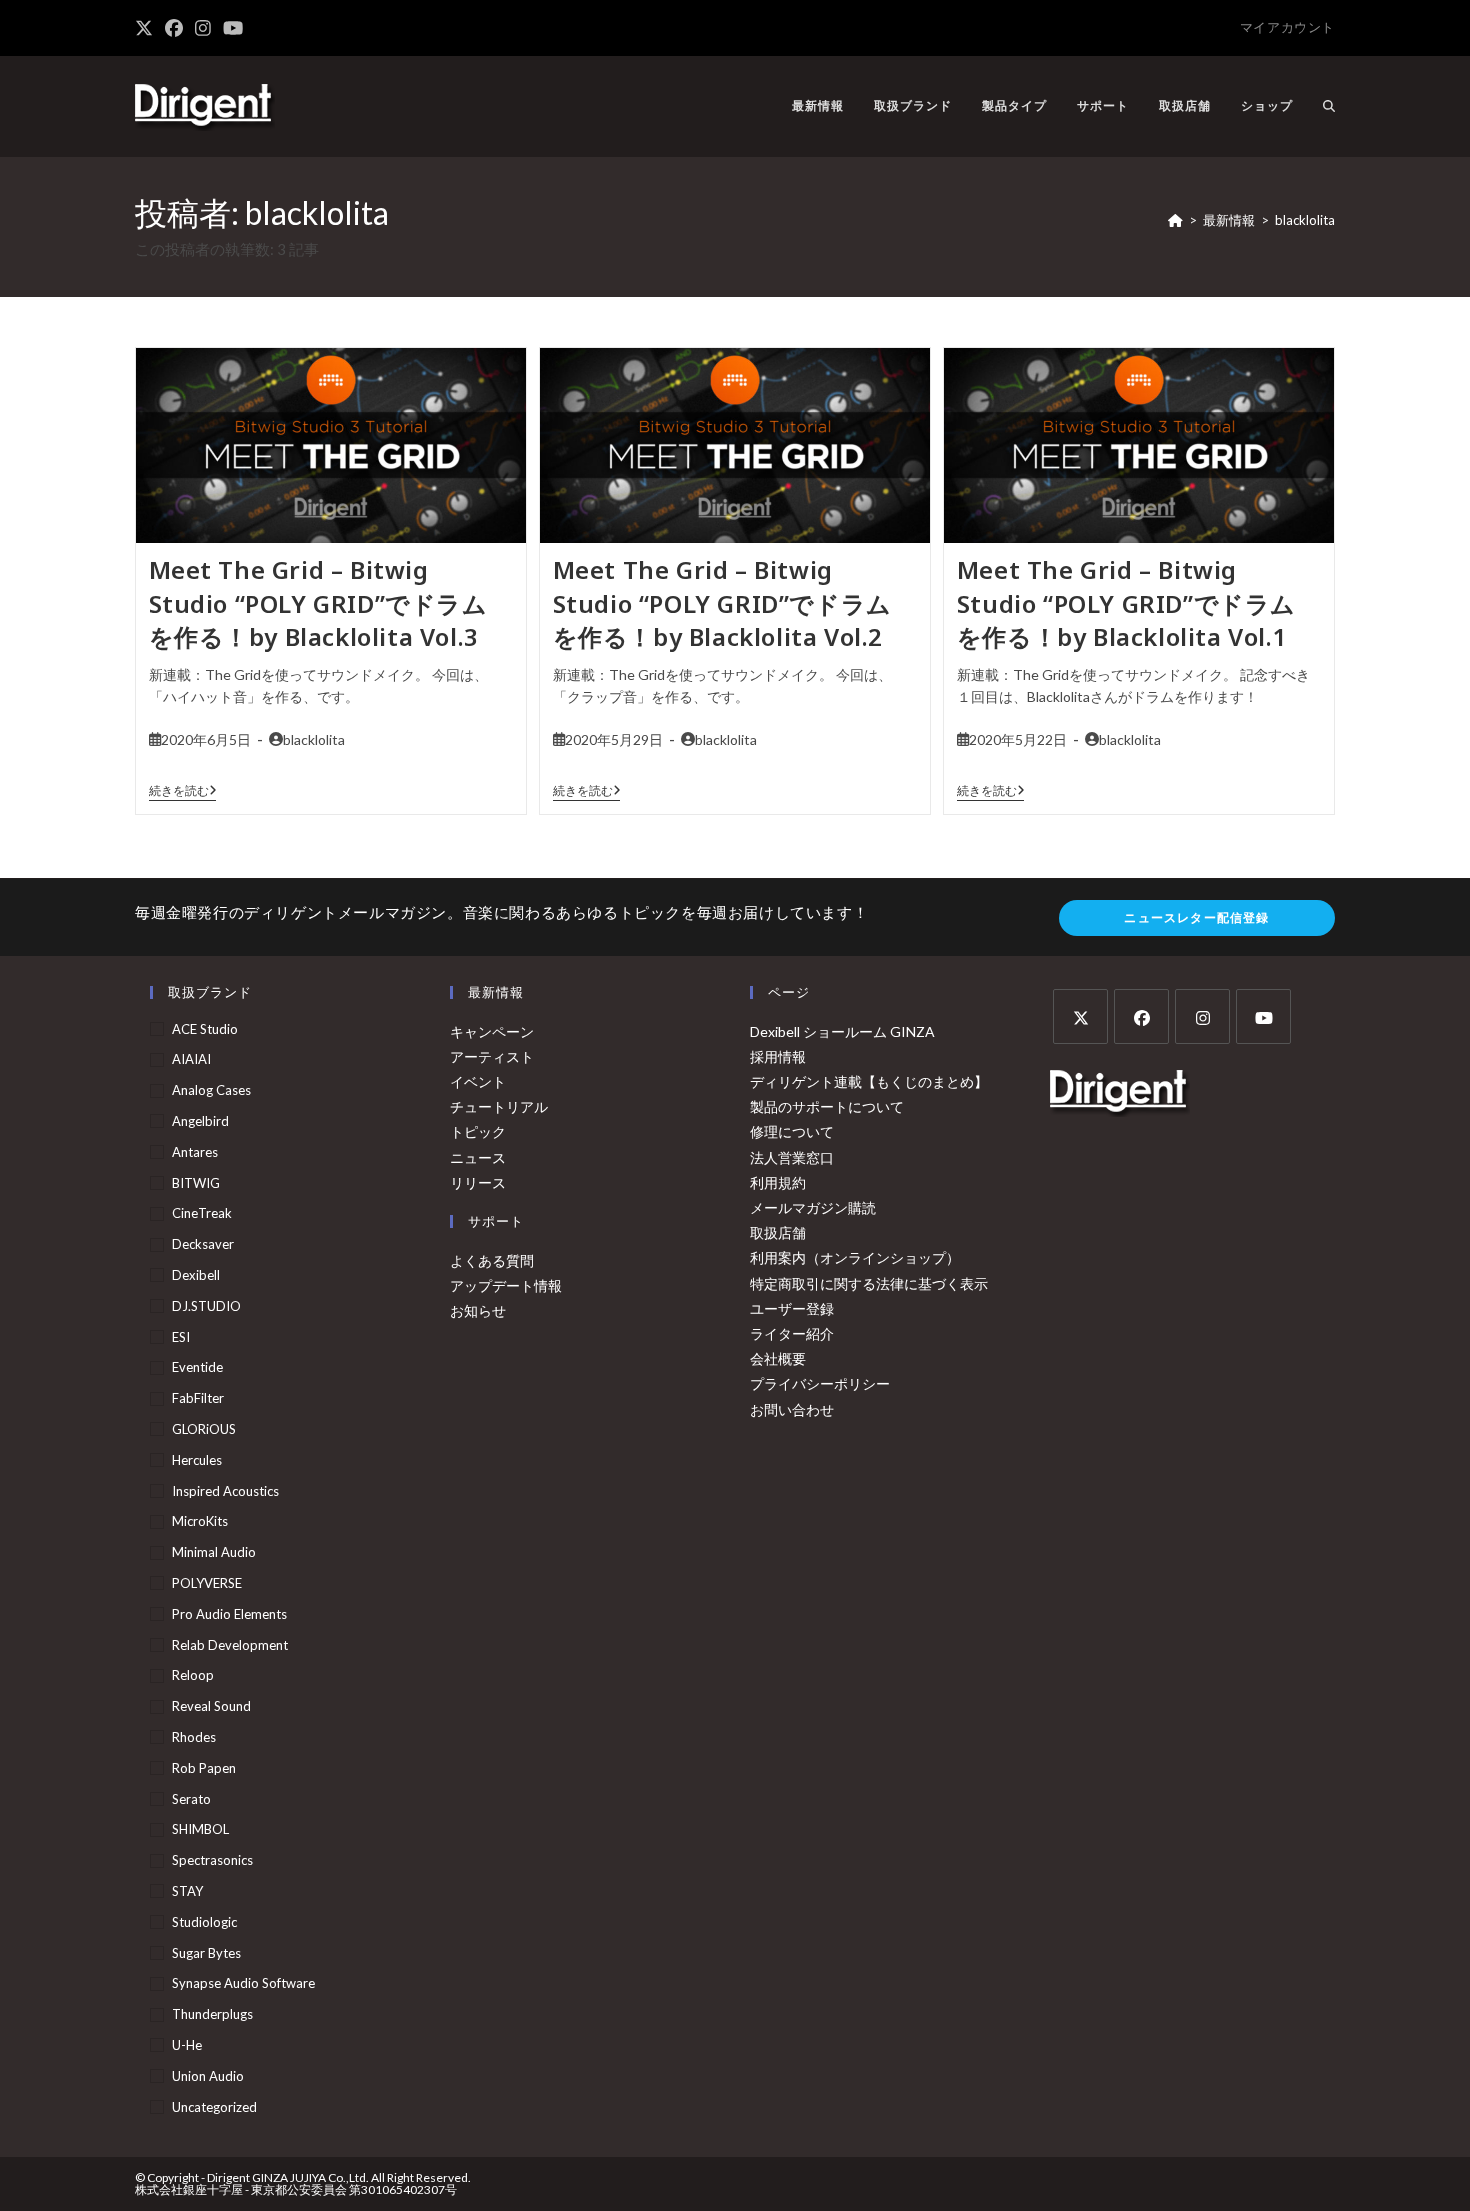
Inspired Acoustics (225, 1491)
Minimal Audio (214, 1552)
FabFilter (198, 1398)
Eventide (197, 1367)
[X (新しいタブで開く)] (147, 28)
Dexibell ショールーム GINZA (842, 1031)
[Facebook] (1141, 1016)
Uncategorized (214, 2107)
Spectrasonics (212, 1860)
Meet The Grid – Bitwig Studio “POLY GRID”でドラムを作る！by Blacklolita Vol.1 (1126, 603)
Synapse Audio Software (243, 1983)
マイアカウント (1287, 27)
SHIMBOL (200, 1829)
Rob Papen (204, 1768)
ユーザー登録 (792, 1308)
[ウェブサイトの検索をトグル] (1329, 106)
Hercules (197, 1460)
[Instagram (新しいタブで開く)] (203, 28)
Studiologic (204, 1922)
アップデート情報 (506, 1285)
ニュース (478, 1157)
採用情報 (778, 1056)
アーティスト (492, 1056)
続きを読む (183, 791)
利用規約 (778, 1182)
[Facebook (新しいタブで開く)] (174, 28)
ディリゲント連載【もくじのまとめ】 (869, 1081)
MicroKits (200, 1521)
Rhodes (194, 1737)
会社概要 (778, 1358)
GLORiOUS (204, 1429)
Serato (191, 1799)
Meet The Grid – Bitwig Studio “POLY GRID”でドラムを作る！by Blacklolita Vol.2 (722, 603)
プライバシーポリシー (820, 1383)
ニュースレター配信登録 (1196, 917)
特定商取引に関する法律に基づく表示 (869, 1283)
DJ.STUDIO (206, 1306)
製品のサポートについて (827, 1106)
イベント (478, 1081)
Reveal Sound (211, 1706)
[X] (1080, 1016)
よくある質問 (492, 1260)
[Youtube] (1263, 1016)
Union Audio (208, 2076)
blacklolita (1305, 220)
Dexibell (196, 1275)
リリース (478, 1182)
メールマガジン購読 (813, 1207)
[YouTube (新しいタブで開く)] (233, 28)
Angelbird (200, 1121)
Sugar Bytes (206, 1953)
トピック (478, 1131)
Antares (195, 1152)
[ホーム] (1175, 220)
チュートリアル (499, 1106)
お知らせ (478, 1310)
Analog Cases (211, 1090)
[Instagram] (1202, 1016)
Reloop (193, 1675)
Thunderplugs (212, 2014)
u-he (187, 2045)
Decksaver (203, 1244)
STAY (187, 1891)
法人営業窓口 (792, 1157)
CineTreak (202, 1213)
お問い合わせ (792, 1409)
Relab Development (230, 1645)
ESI (181, 1337)
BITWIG (196, 1183)
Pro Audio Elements (229, 1614)
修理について (792, 1131)
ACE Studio (205, 1029)
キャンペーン (492, 1031)
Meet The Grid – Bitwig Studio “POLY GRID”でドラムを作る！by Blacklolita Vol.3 (318, 603)
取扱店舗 (778, 1232)
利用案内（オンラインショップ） (855, 1257)
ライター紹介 (792, 1333)
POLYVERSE (207, 1583)
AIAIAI (191, 1059)
